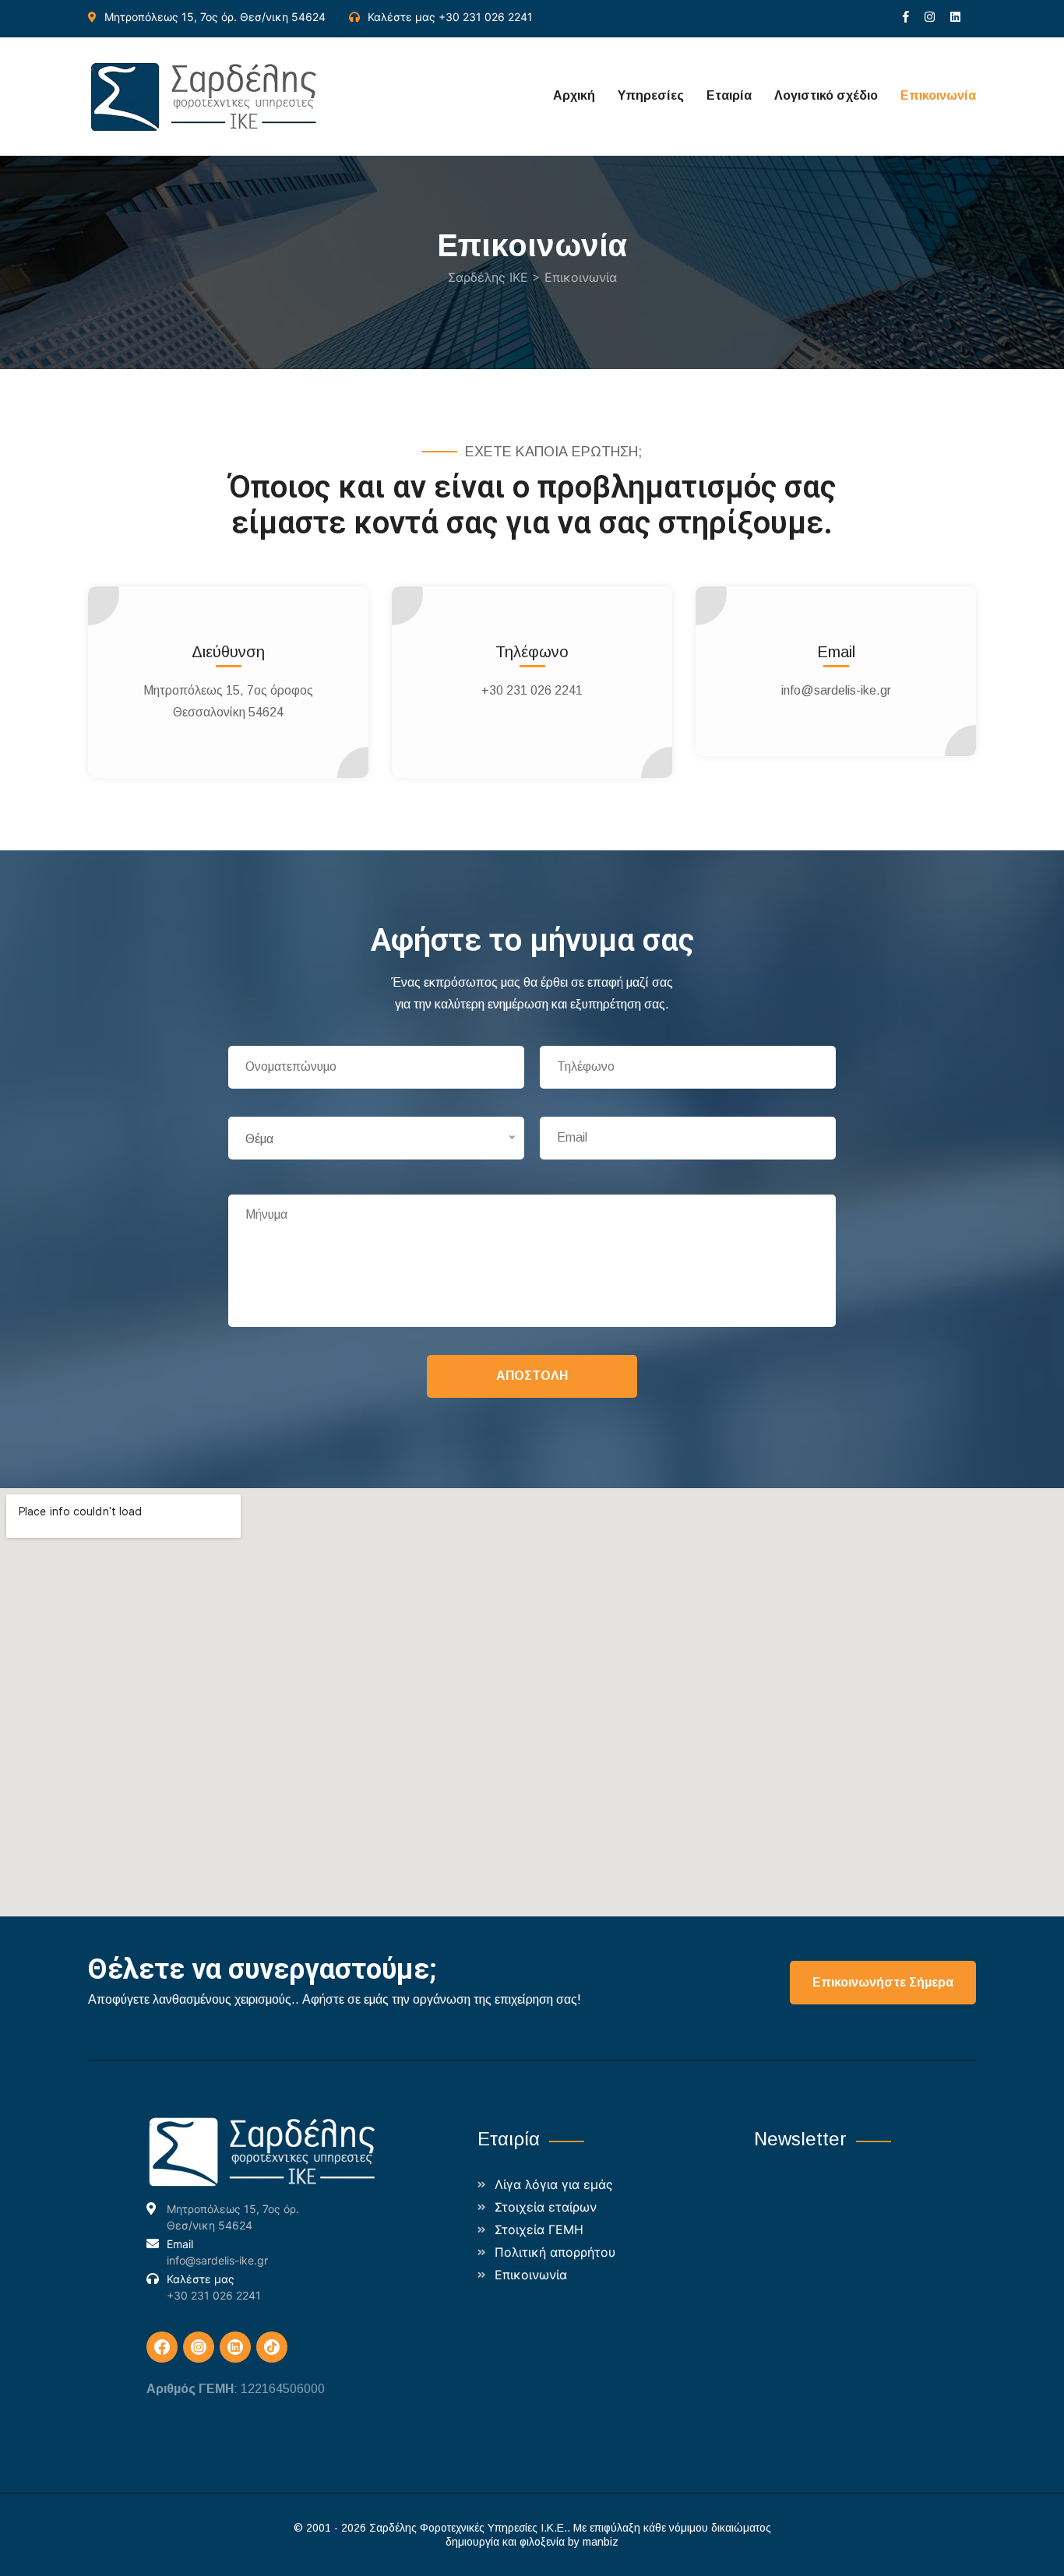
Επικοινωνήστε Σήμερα (883, 1982)
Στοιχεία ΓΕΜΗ (539, 2229)
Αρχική (574, 95)
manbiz (601, 2542)
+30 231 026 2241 (486, 17)
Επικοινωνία (938, 95)
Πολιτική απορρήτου (555, 2252)
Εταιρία (729, 95)
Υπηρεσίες (651, 95)
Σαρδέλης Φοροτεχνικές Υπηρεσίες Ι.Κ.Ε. (468, 2528)
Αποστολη (532, 1376)
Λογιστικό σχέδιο (826, 95)
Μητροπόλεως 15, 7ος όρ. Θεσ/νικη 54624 (215, 17)
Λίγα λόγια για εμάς (554, 2184)
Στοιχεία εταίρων (546, 2207)
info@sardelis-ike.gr (836, 690)
